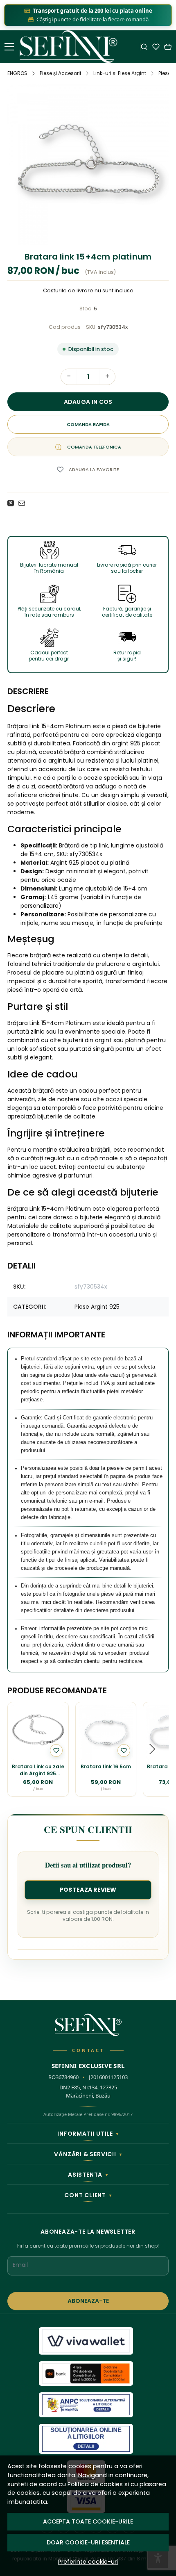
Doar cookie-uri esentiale (88, 2542)
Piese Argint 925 (97, 1307)
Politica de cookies (95, 2484)
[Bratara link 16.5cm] (106, 1733)
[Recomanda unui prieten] (24, 503)
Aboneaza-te (88, 2301)
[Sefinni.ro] (70, 47)
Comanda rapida (88, 424)
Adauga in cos (88, 402)
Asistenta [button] (88, 2175)
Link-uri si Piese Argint (120, 73)
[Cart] (168, 47)
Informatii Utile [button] (88, 2134)
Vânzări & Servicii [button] (88, 2154)
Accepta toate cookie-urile (88, 2521)
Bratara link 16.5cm (106, 1767)
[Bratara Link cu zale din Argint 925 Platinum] (38, 1733)
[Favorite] (156, 47)
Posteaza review (88, 1890)
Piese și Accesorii (60, 73)
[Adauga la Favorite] (56, 1750)
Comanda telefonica (94, 447)
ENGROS (17, 73)
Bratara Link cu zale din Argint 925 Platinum (38, 1770)
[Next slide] (152, 1749)
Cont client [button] (88, 2195)
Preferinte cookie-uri (88, 2562)
